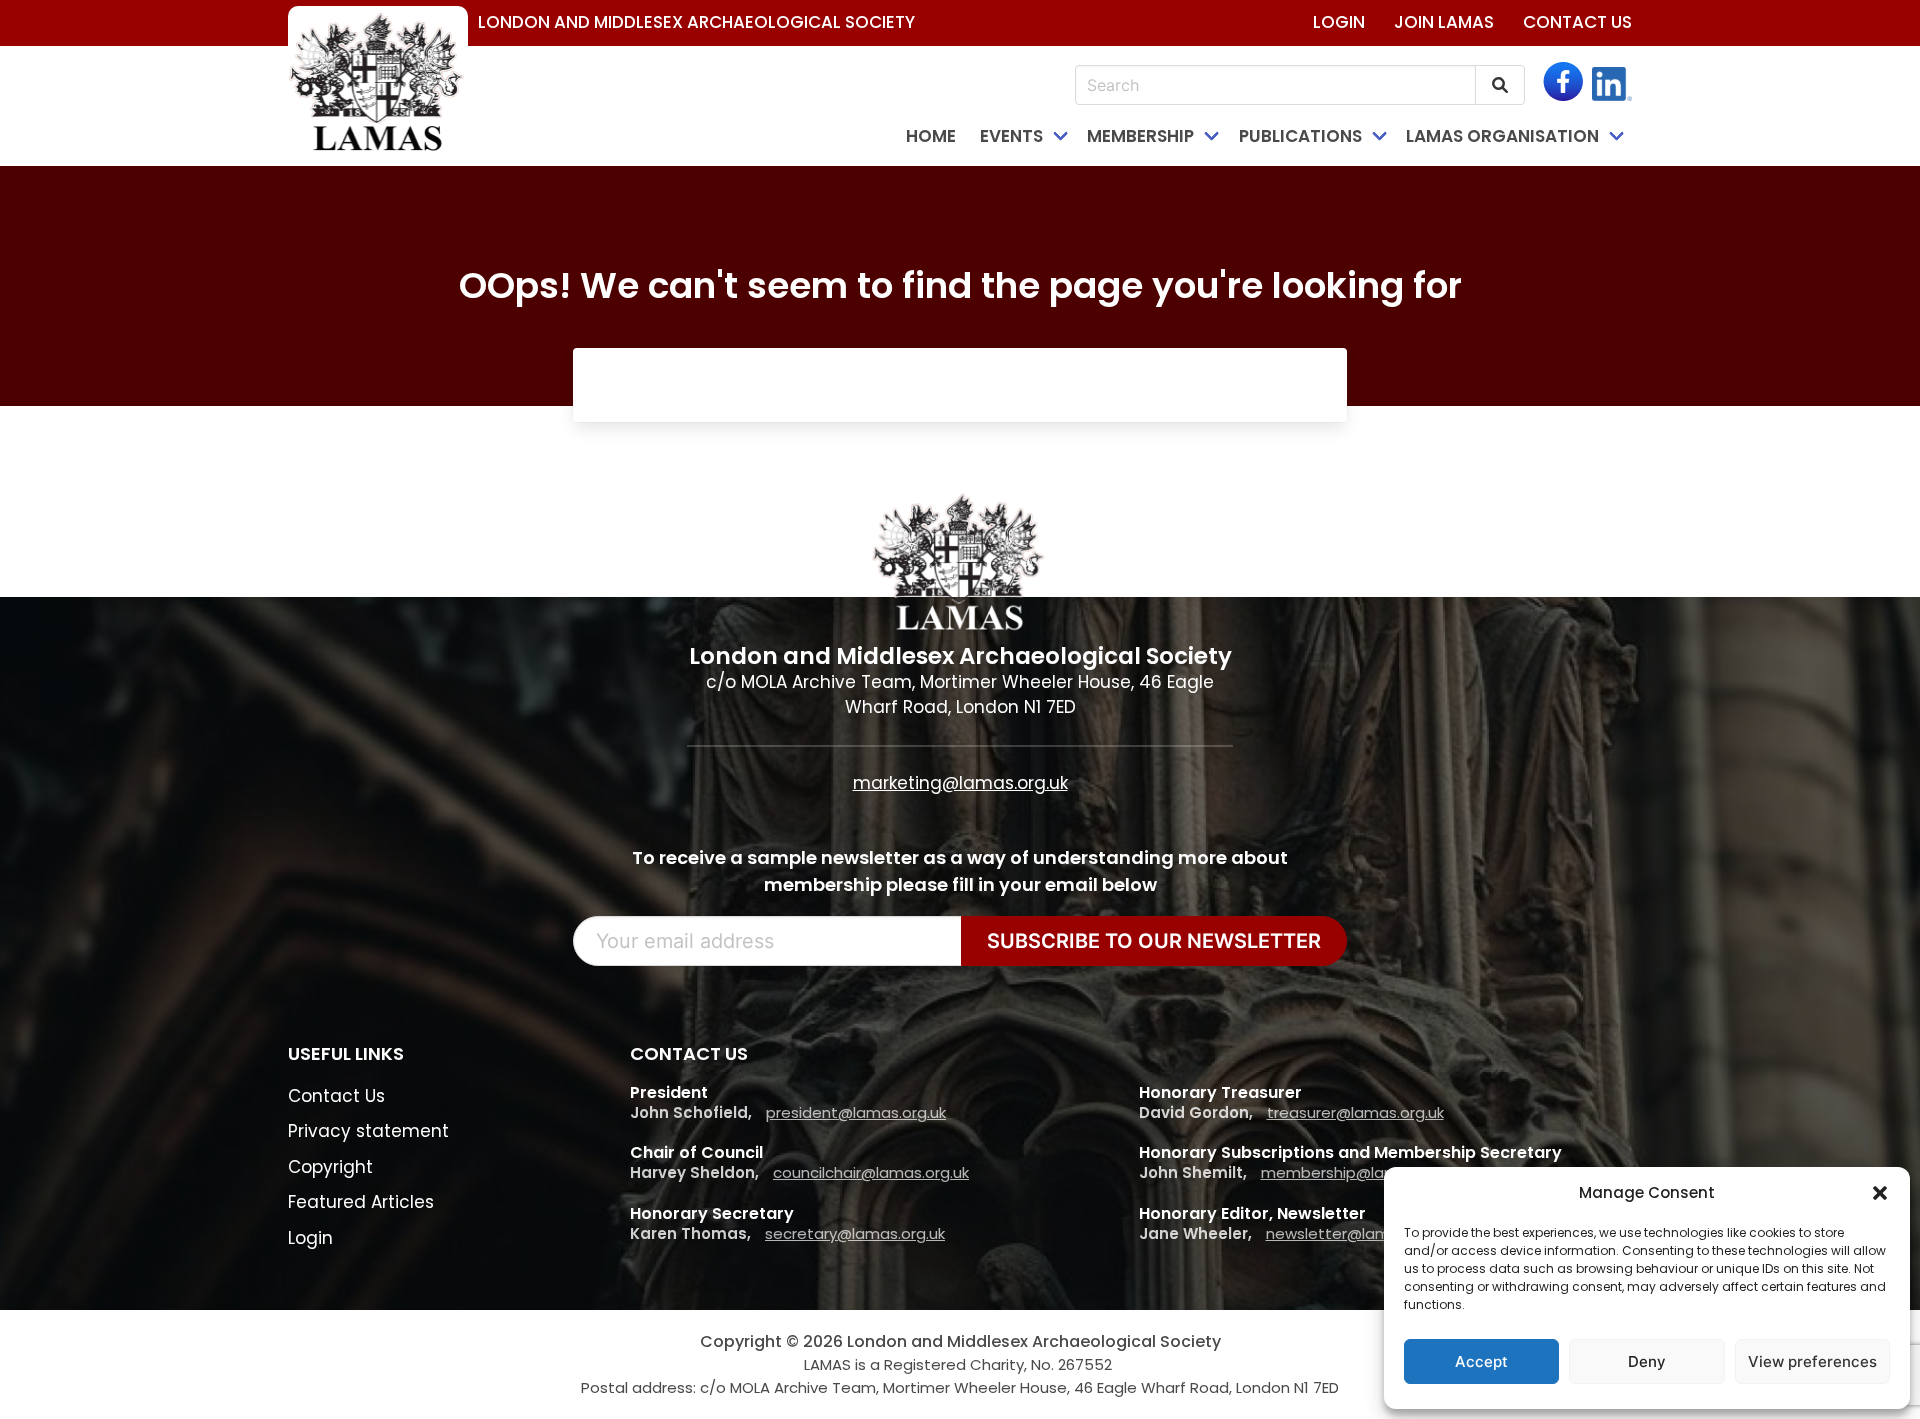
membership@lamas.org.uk (1362, 1172)
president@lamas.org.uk (856, 1112)
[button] (1880, 1193)
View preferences (1812, 1361)
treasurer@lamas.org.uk (1355, 1112)
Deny (1647, 1361)
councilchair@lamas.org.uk (871, 1172)
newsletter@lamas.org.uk (1360, 1233)
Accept (1481, 1361)
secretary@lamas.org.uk (855, 1233)
